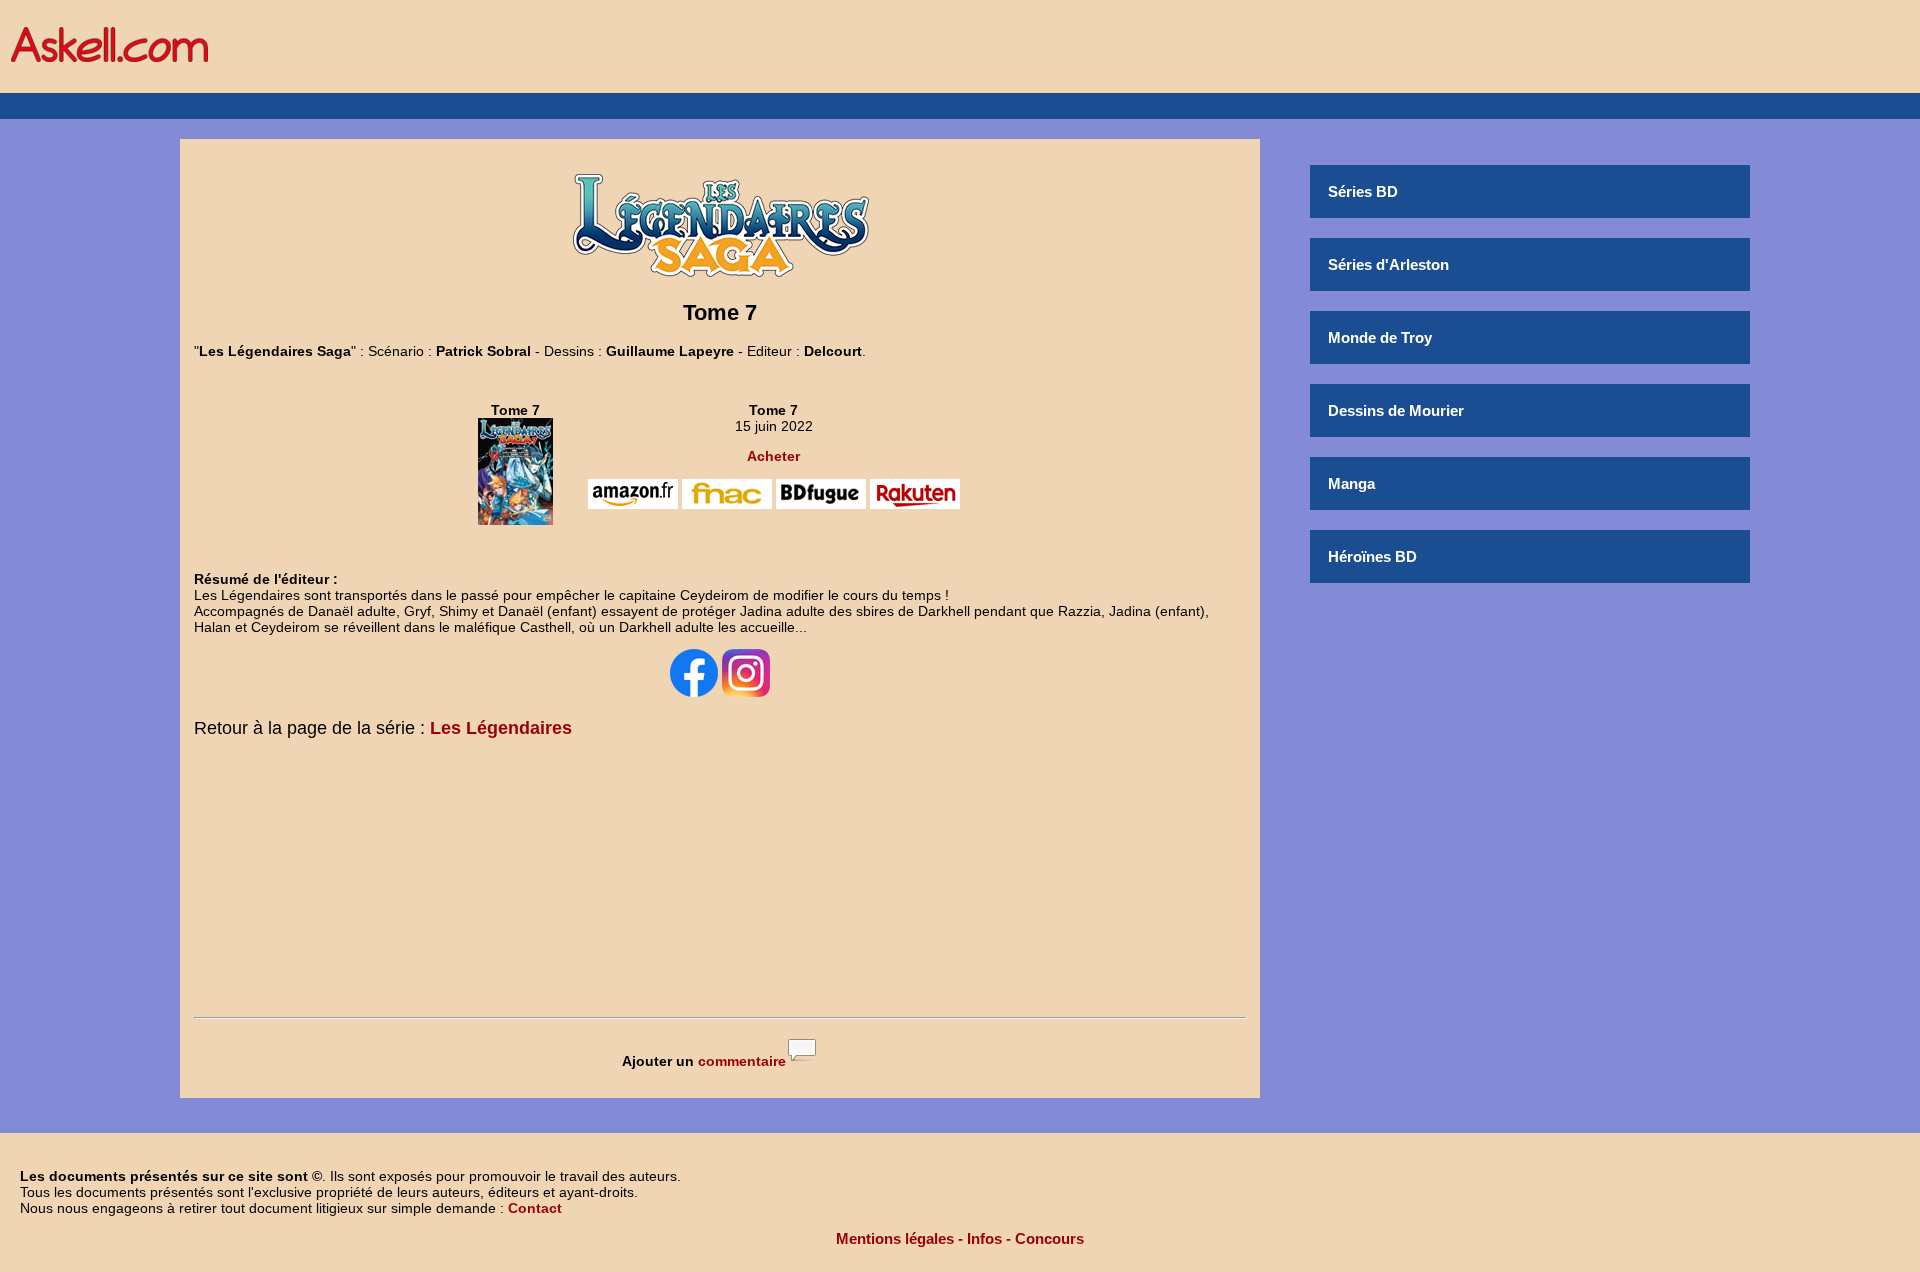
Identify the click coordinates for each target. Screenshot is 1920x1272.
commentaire (742, 1061)
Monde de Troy (1380, 337)
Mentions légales (895, 1238)
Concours (1049, 1238)
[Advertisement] (720, 882)
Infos (984, 1238)
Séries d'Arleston (1388, 264)
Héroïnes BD (1372, 556)
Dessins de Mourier (1396, 410)
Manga (1351, 483)
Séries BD (1363, 191)
